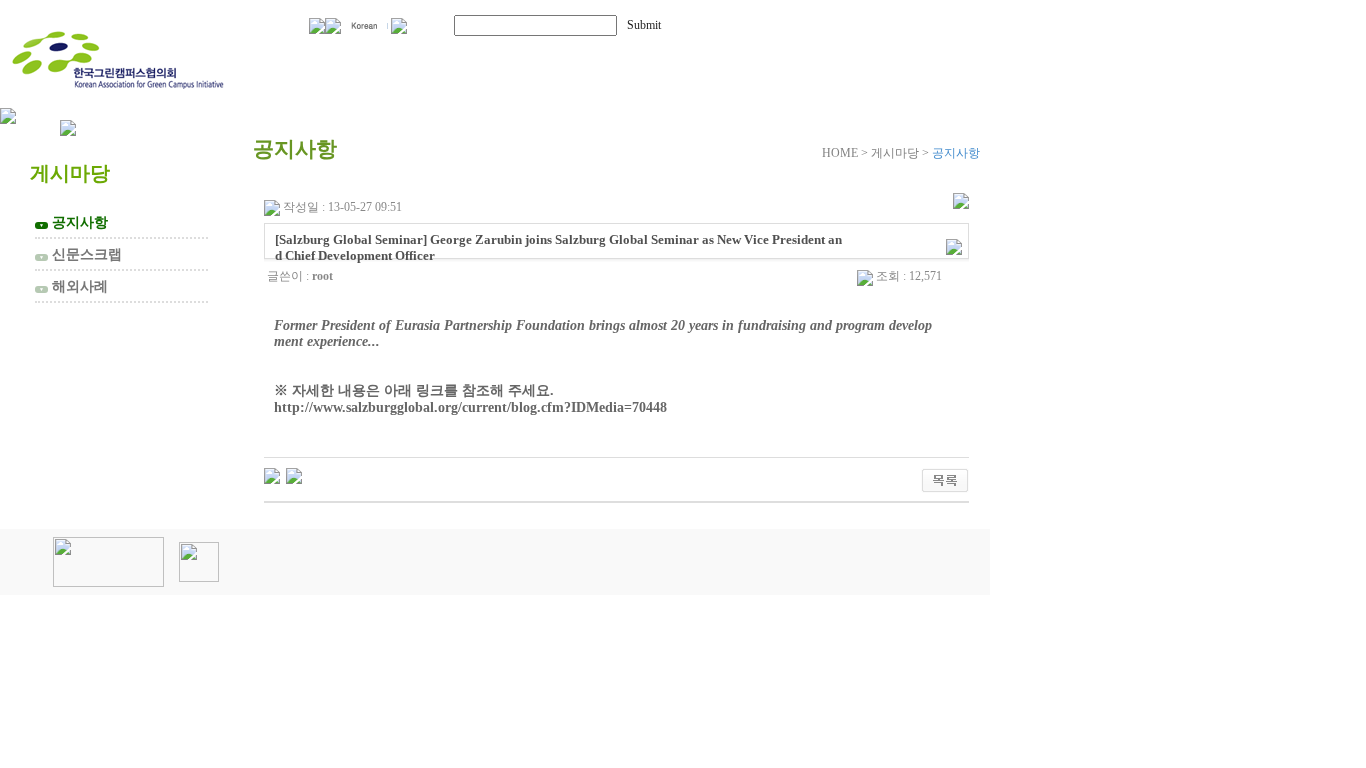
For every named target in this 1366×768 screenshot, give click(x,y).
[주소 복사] (954, 246)
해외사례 (73, 286)
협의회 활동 (551, 57)
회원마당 (718, 57)
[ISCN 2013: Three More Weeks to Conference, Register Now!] (272, 475)
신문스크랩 (80, 254)
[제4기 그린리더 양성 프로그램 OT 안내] (294, 475)
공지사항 (73, 222)
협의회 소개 (363, 57)
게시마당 (878, 57)
